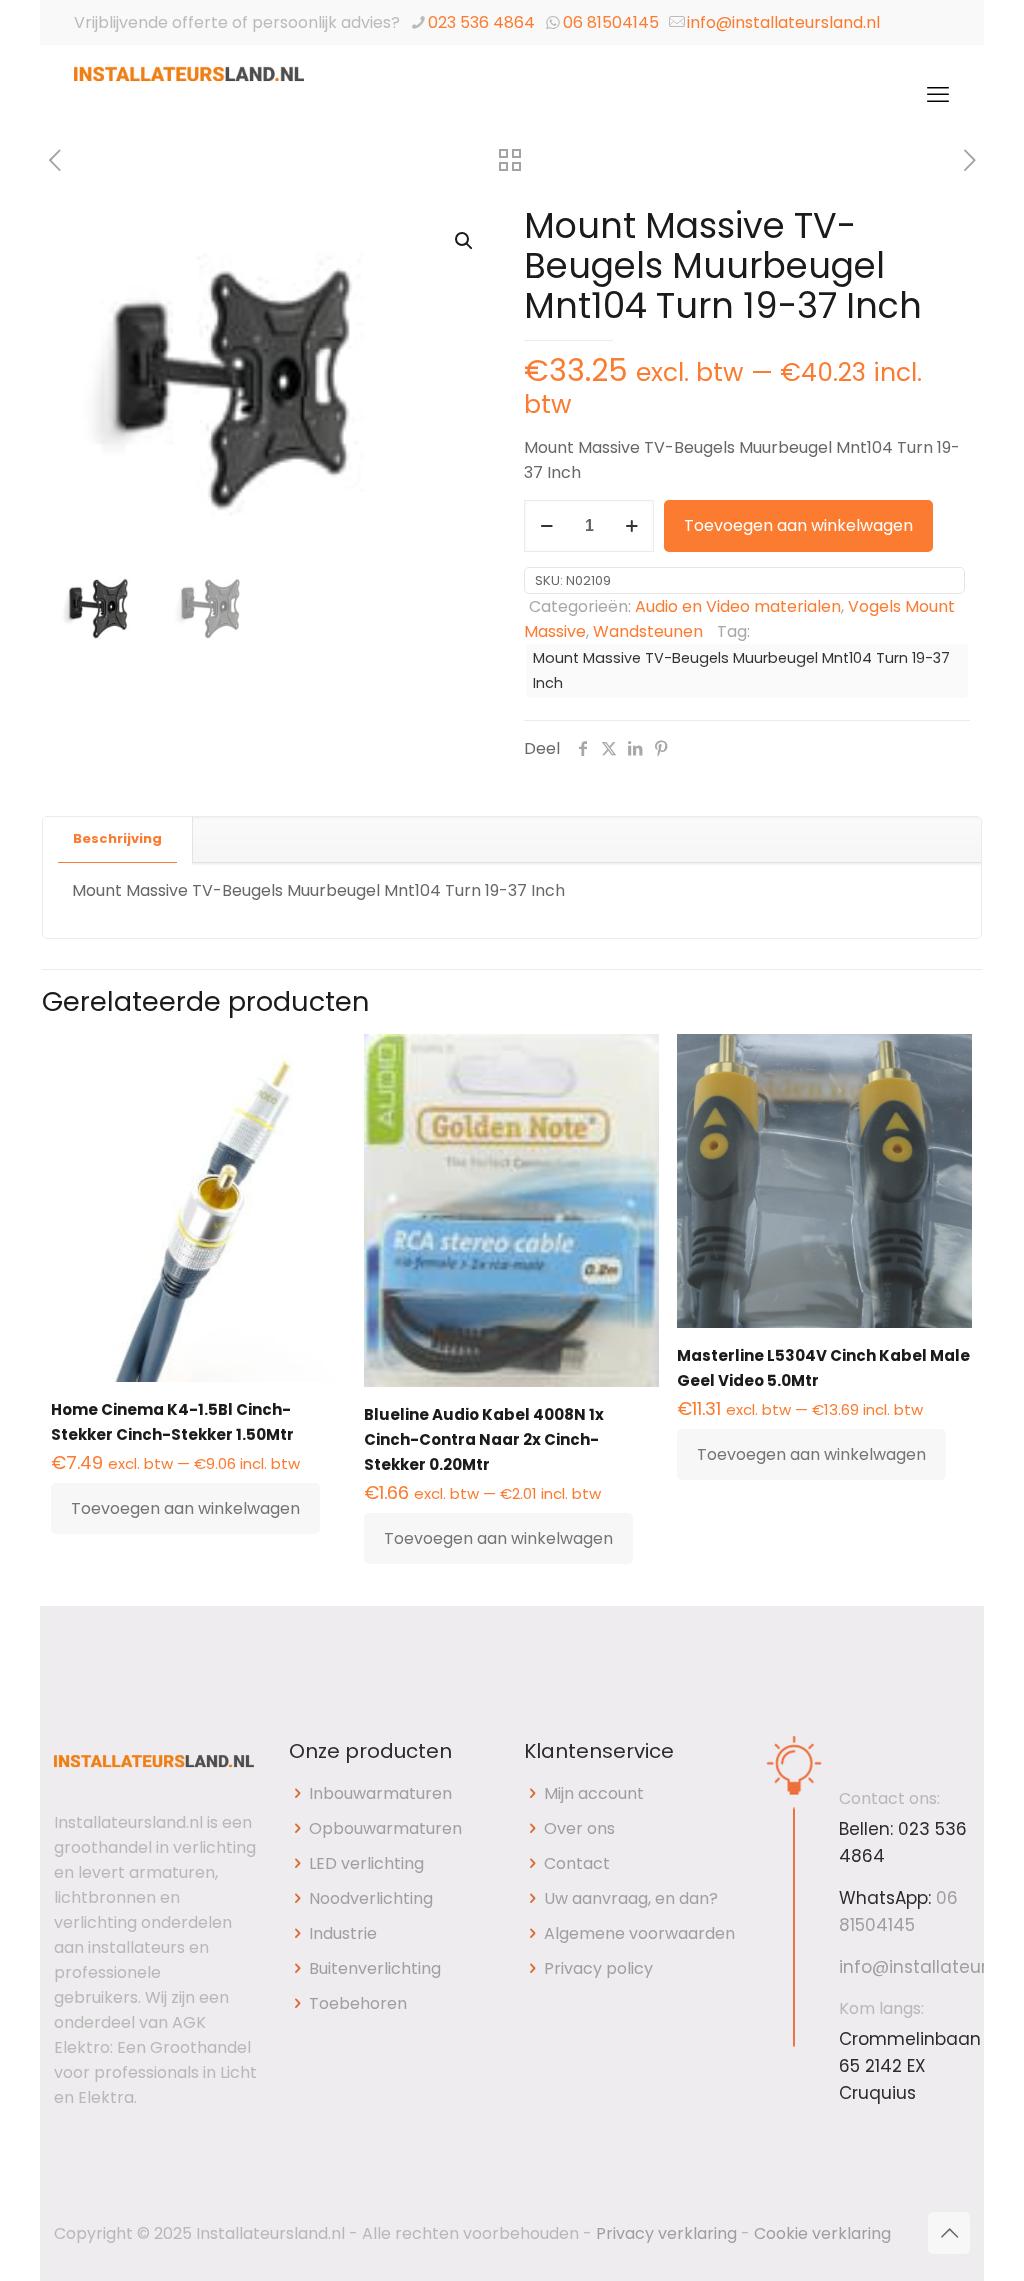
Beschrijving (117, 838)
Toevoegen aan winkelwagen (798, 525)
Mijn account (594, 1793)
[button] (465, 241)
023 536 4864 (481, 22)
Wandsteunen (648, 631)
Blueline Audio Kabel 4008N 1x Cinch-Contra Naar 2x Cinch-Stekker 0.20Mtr (484, 1439)
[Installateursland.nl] (189, 95)
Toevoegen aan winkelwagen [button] (185, 1508)
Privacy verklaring (666, 2233)
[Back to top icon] (949, 2233)
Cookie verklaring (822, 2233)
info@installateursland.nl (783, 22)
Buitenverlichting (375, 1968)
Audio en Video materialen (738, 606)
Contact (577, 1863)
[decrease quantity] (546, 526)
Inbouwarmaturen (380, 1793)
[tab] (118, 839)
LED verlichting (366, 1863)
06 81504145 (611, 22)
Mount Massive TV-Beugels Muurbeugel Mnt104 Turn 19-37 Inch (741, 670)
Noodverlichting (371, 1898)
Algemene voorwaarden (639, 1933)
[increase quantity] (631, 526)
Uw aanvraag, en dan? (631, 1898)
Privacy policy (598, 1968)
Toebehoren (358, 2003)
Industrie (343, 1933)
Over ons (579, 1828)
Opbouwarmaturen (385, 1828)
